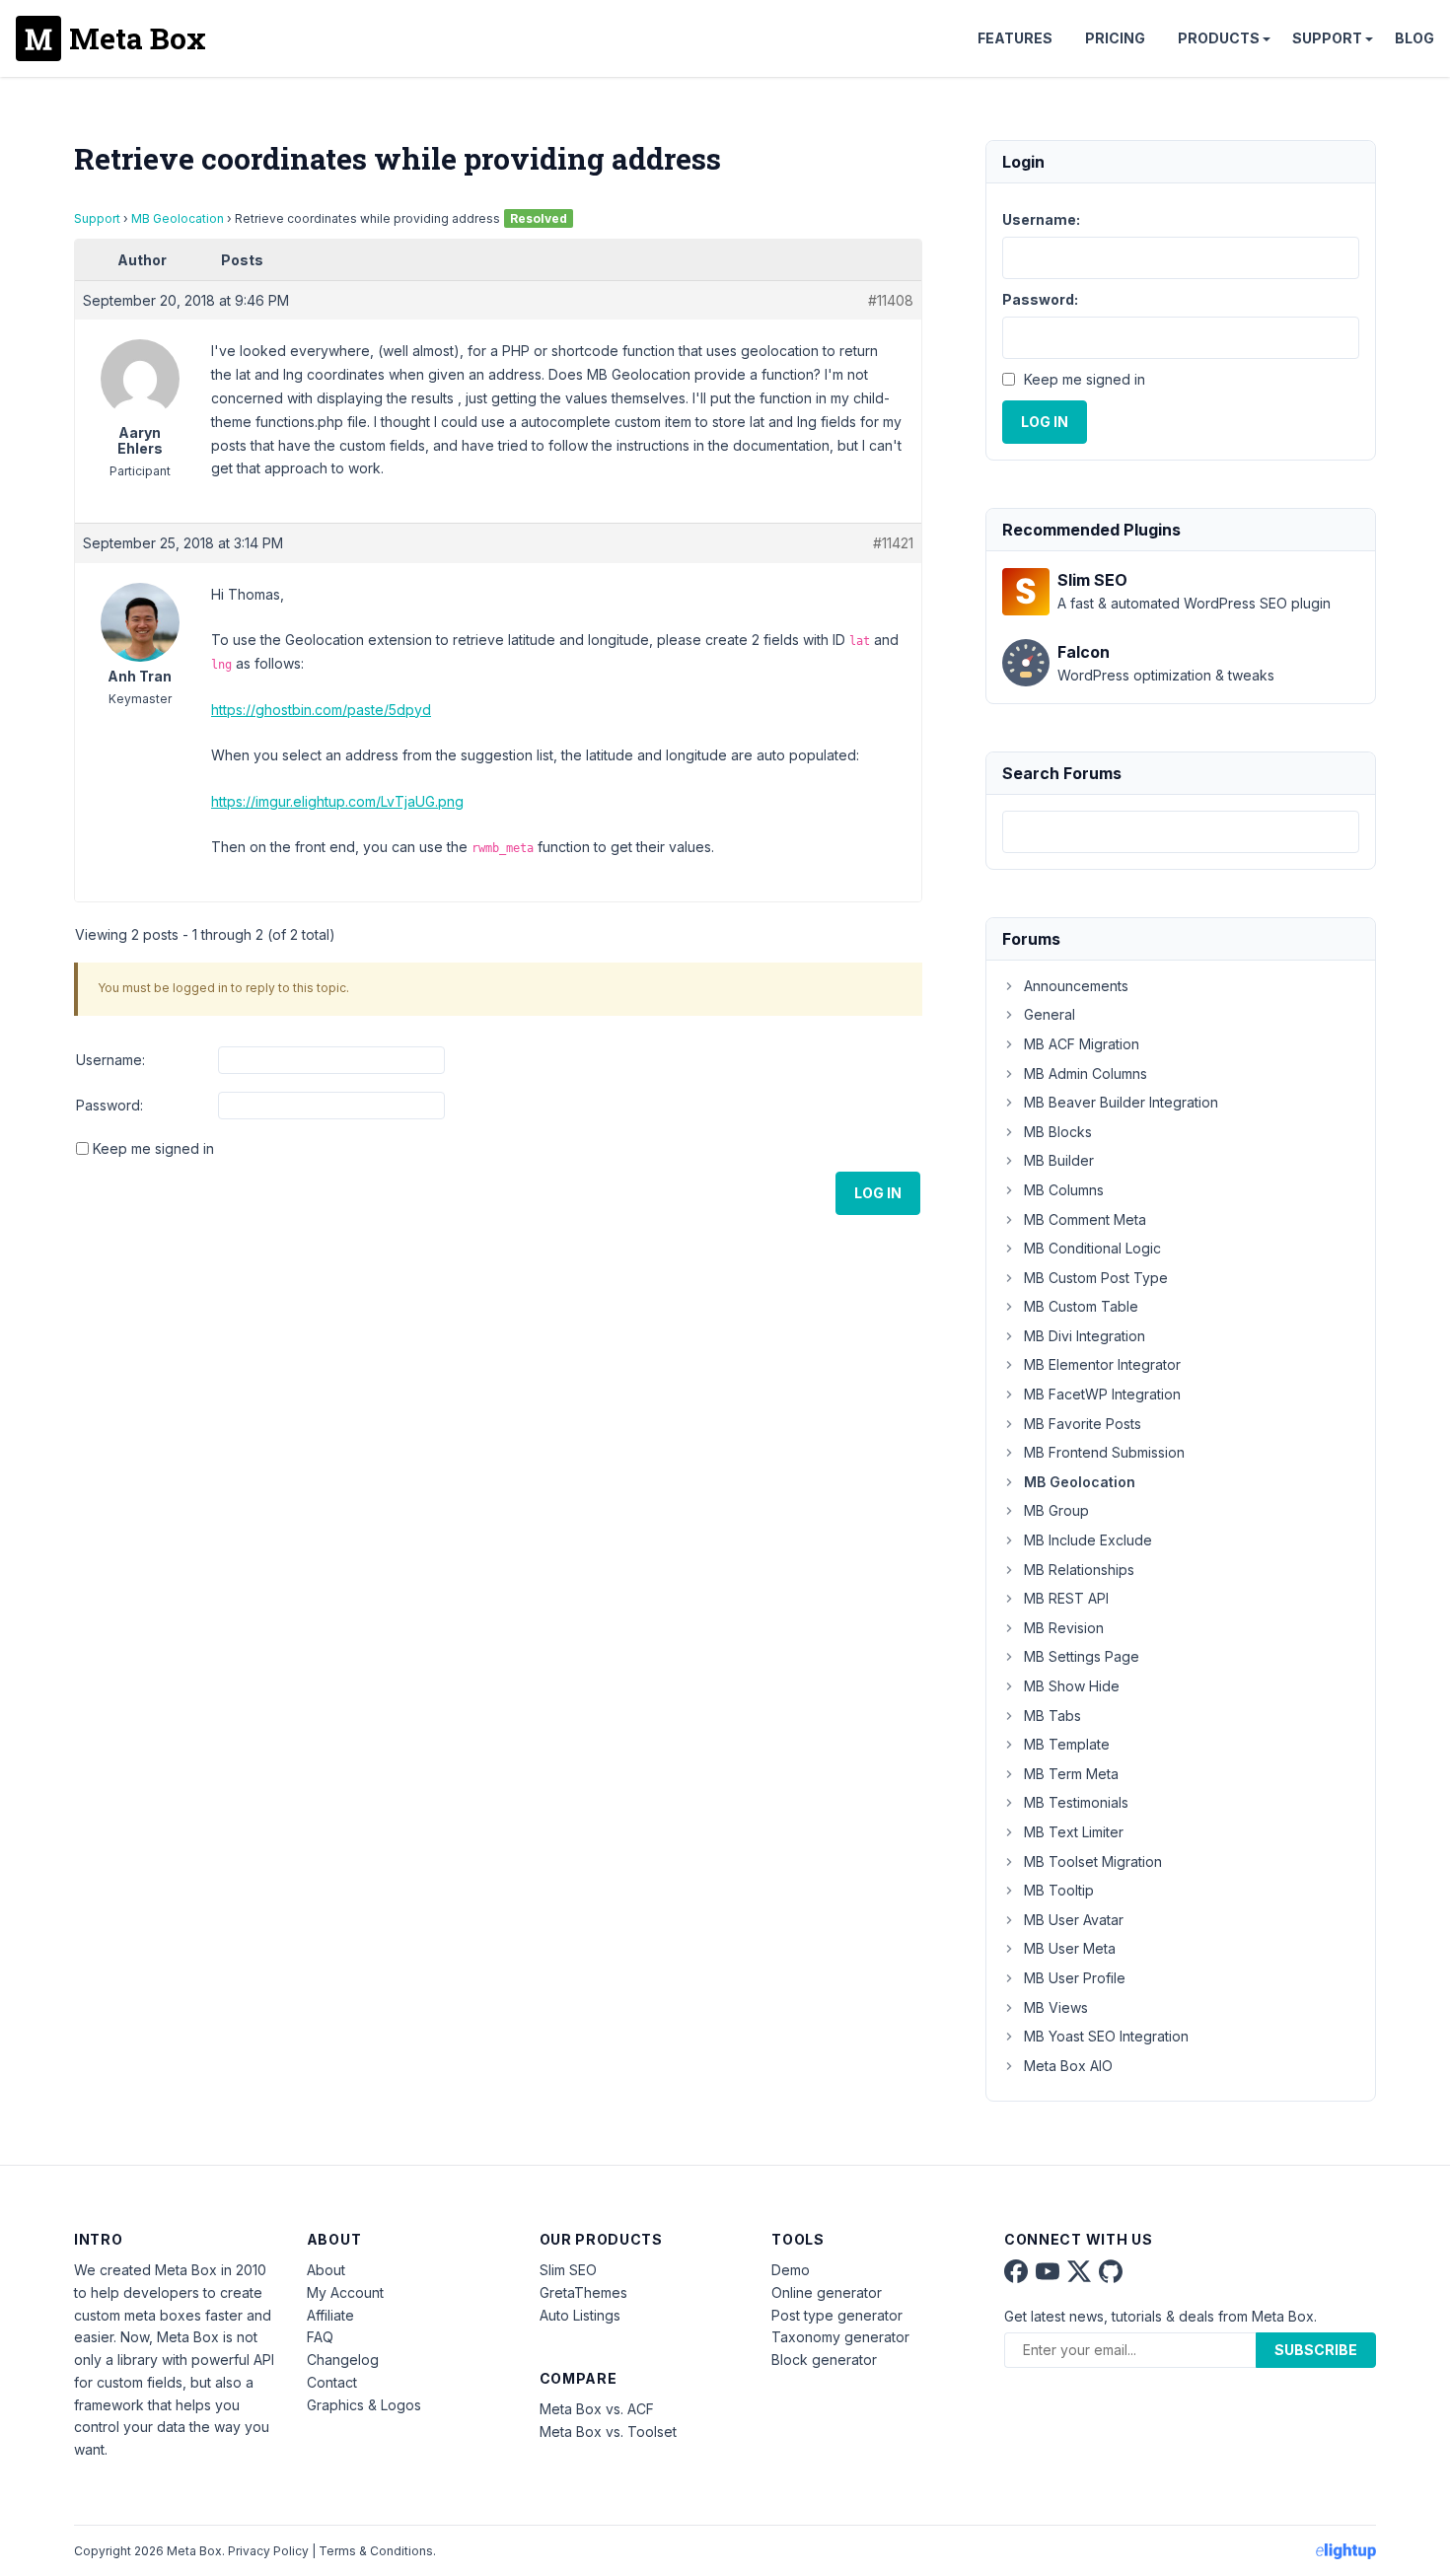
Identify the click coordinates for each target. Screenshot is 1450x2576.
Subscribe (1316, 2350)
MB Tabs (1052, 1716)
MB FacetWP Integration (1102, 1394)
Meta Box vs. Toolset (608, 2432)
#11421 (893, 543)
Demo (791, 2270)
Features (1015, 38)
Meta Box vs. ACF (597, 2409)
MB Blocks (1058, 1132)
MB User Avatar (1074, 1920)
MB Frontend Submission (1104, 1452)
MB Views (1056, 2007)
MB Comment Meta (1085, 1219)
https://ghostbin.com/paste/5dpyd (321, 710)
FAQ (320, 2337)
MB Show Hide (1072, 1686)
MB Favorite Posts (1083, 1424)
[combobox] (1181, 832)
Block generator (824, 2360)
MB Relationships (1079, 1570)
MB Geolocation (178, 218)
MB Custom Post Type (1096, 1278)
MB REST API (1066, 1598)
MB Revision (1064, 1628)
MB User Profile (1075, 1978)
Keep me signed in (153, 1148)
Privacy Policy (268, 2551)
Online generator (827, 2292)
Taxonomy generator (840, 2337)
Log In (878, 1193)
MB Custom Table (1081, 1306)
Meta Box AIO (1068, 2066)
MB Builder (1059, 1160)
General (1050, 1014)
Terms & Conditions (376, 2551)
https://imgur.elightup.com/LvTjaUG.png (337, 801)
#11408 (891, 300)
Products (1219, 38)
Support (1327, 38)
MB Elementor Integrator (1102, 1364)
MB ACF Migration (1082, 1044)
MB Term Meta (1071, 1774)
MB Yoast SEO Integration (1106, 2036)
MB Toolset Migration (1093, 1861)
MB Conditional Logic (1092, 1248)
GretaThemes (583, 2292)
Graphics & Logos (364, 2405)
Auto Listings (580, 2315)
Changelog (343, 2360)
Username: (110, 1060)
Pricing (1115, 38)
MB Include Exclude (1088, 1540)
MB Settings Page (1082, 1656)
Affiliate (330, 2315)
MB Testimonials (1076, 1802)
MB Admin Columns (1086, 1073)
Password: (109, 1105)
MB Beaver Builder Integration (1121, 1102)
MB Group (1056, 1510)
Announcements (1076, 986)
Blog (1414, 38)
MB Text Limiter (1074, 1832)
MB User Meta (1070, 1948)
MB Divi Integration (1085, 1336)
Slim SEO (568, 2270)
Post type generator (837, 2315)
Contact (332, 2382)
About (326, 2270)
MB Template (1067, 1744)
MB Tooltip (1059, 1890)
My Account (345, 2292)
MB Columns (1064, 1190)
